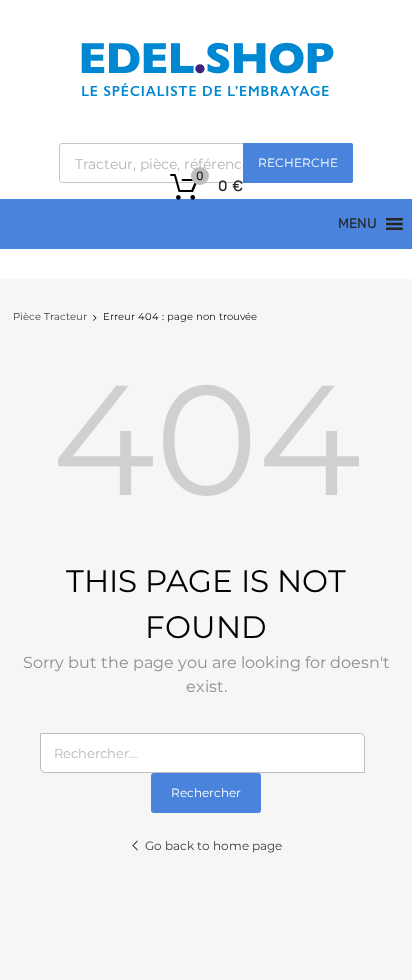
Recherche (298, 162)
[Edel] (206, 95)
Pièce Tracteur (50, 316)
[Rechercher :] (206, 753)
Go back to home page (213, 845)
